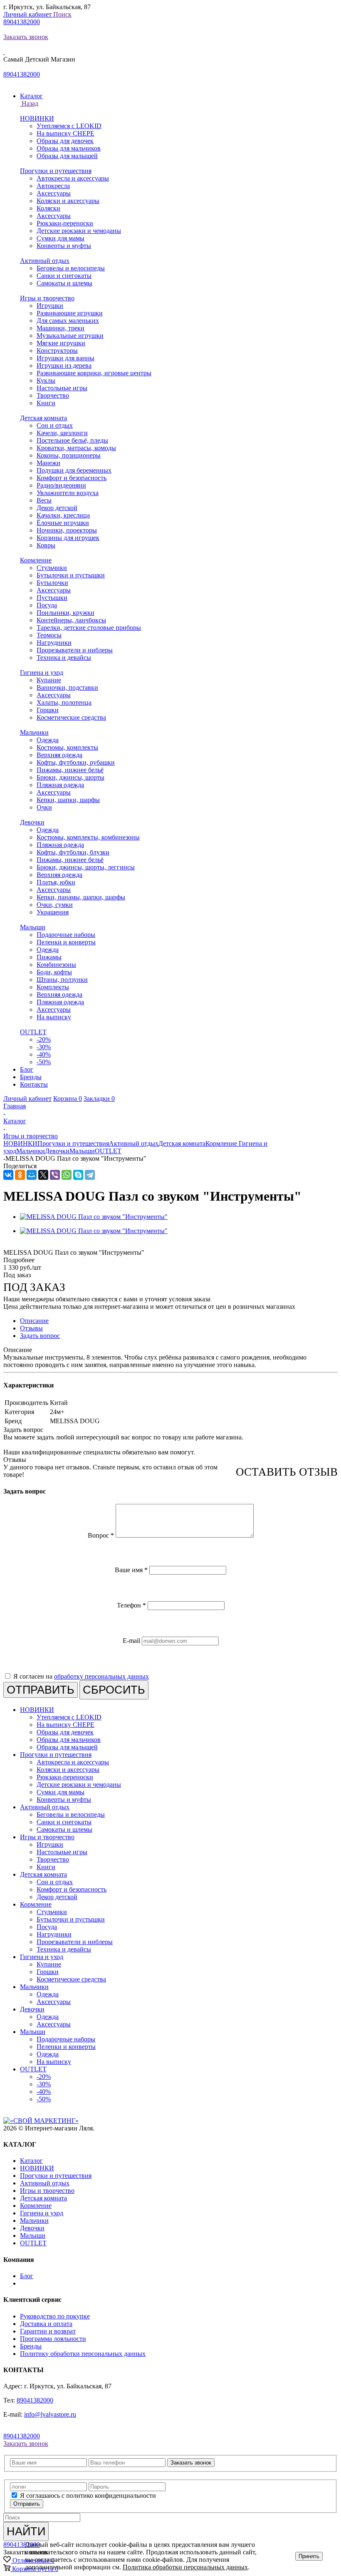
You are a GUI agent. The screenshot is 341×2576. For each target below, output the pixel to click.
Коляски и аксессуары (68, 201)
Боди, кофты (54, 972)
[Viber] (55, 1175)
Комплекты (53, 987)
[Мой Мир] (32, 1175)
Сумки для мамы (61, 238)
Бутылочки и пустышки (71, 575)
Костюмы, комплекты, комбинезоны (88, 837)
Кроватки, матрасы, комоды (76, 448)
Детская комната (43, 418)
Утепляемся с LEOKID (69, 126)
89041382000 (22, 22)
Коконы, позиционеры (69, 455)
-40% (44, 1054)
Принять (309, 2556)
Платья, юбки (56, 882)
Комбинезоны (56, 965)
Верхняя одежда (59, 755)
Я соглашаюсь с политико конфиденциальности (88, 2495)
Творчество (53, 395)
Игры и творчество (47, 298)
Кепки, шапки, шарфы (68, 800)
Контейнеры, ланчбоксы (71, 620)
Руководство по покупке (55, 2316)
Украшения (53, 912)
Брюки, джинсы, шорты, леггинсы (86, 867)
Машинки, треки (61, 328)
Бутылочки (52, 583)
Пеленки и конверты (66, 942)
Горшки (48, 710)
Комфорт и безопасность (72, 478)
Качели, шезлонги (62, 433)
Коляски (48, 208)
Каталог (31, 2161)
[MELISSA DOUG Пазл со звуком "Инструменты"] (94, 1217)
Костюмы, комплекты (67, 747)
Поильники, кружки (65, 613)
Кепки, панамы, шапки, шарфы (81, 897)
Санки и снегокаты (64, 276)
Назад (29, 103)
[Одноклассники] (20, 1175)
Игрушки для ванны (65, 358)
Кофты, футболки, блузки (73, 852)
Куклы (46, 380)
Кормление (36, 560)
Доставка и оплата (46, 2324)
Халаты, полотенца (64, 702)
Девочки (32, 822)
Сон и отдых (55, 425)
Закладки (99, 1099)
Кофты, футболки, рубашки (76, 762)
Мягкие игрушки (61, 343)
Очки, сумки (55, 905)
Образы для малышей (67, 156)
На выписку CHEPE (65, 133)
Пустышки (52, 598)
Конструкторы (57, 350)
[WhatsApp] (67, 1175)
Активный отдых (45, 261)
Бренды (31, 2346)
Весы (44, 500)
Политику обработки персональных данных (83, 2354)
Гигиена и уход (42, 672)
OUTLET (33, 1032)
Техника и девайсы (64, 658)
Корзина (68, 1099)
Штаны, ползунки (62, 980)
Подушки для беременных (74, 470)
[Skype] (78, 1175)
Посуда (47, 605)
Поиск (62, 14)
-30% (44, 1047)
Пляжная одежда (60, 785)
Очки (44, 807)
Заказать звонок (26, 37)
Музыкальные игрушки (70, 336)
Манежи (48, 463)
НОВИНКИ (37, 118)
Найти (26, 2531)
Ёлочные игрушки (63, 523)
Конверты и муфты (64, 246)
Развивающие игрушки (70, 313)
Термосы (49, 635)
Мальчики (34, 732)
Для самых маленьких (68, 321)
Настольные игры (62, 388)
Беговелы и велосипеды (71, 268)
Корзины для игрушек (68, 538)
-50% (44, 1062)
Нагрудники (54, 643)
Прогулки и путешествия (56, 171)
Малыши (33, 927)
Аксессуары (54, 193)
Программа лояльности (53, 2339)
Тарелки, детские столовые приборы (89, 628)
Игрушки (50, 306)
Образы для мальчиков (69, 148)
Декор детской (57, 508)
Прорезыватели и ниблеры (75, 650)
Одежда (48, 740)
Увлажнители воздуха (68, 493)
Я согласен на (81, 1676)
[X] (43, 1175)
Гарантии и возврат (48, 2331)
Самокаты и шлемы (64, 283)
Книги (46, 403)
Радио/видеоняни (61, 485)
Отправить (27, 2504)
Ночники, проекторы (67, 530)
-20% (44, 1039)
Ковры (46, 545)
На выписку (54, 1017)
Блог (27, 2276)
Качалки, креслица (63, 515)
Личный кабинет (28, 14)
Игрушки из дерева (64, 365)
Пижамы (49, 957)
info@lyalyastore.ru (50, 2414)
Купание (49, 680)
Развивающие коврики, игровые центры (94, 373)
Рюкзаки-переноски (65, 223)
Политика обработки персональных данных (185, 2567)
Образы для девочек (65, 141)
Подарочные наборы (66, 935)
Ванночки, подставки (67, 687)
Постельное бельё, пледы (72, 440)
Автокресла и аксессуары (73, 178)
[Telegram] (90, 1175)
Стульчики (52, 568)
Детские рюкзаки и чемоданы (79, 231)
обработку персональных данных (101, 1676)
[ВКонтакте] (8, 1175)
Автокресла (53, 186)
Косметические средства (71, 717)
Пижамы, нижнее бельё (70, 770)
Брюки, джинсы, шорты (70, 777)
